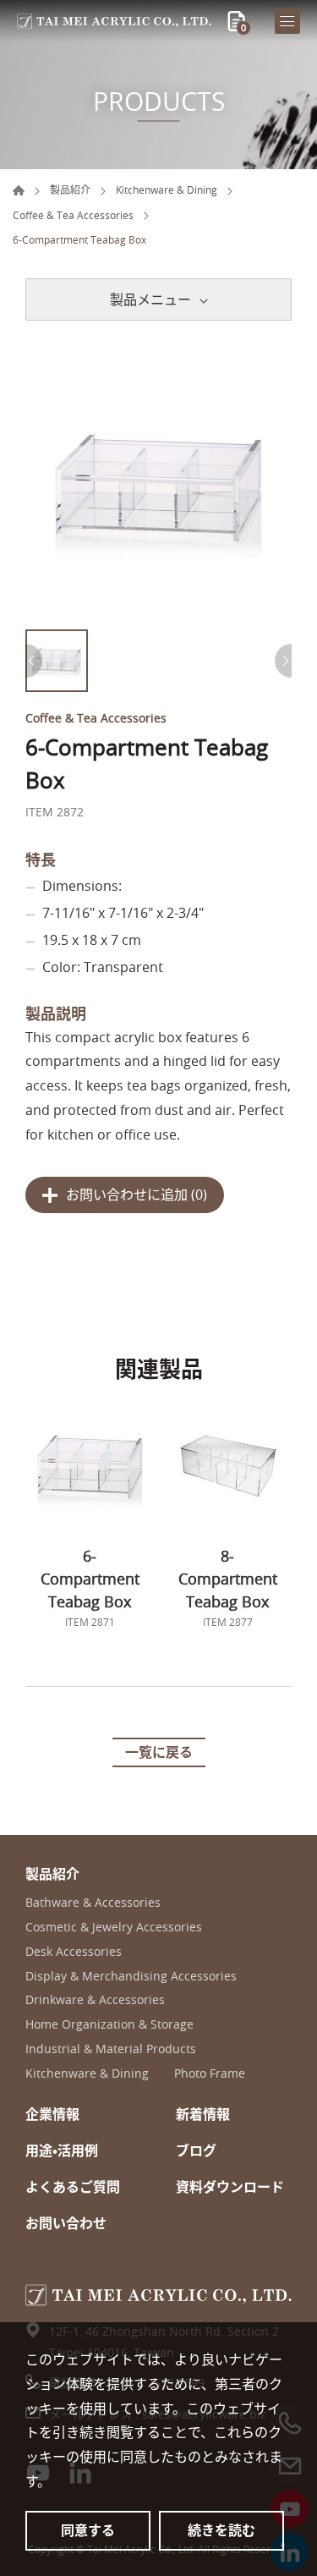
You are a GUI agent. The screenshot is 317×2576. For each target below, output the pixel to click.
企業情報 (52, 2115)
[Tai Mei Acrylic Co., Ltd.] (114, 21)
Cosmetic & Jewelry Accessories (114, 1928)
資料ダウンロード (230, 2187)
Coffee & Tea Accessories (73, 215)
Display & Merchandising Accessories (131, 1977)
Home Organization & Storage (109, 2025)
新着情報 (203, 2115)
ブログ (196, 2151)
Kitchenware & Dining (167, 189)
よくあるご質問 (73, 2187)
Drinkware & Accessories (95, 2000)
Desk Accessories (74, 1952)
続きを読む (221, 2530)
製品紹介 (70, 189)
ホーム (19, 190)
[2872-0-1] (158, 488)
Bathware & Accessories (93, 1903)
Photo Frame (210, 2074)
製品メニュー (150, 299)
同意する (88, 2530)
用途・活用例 (62, 2151)
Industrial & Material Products (111, 2049)
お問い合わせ (66, 2224)
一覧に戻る (159, 1752)
